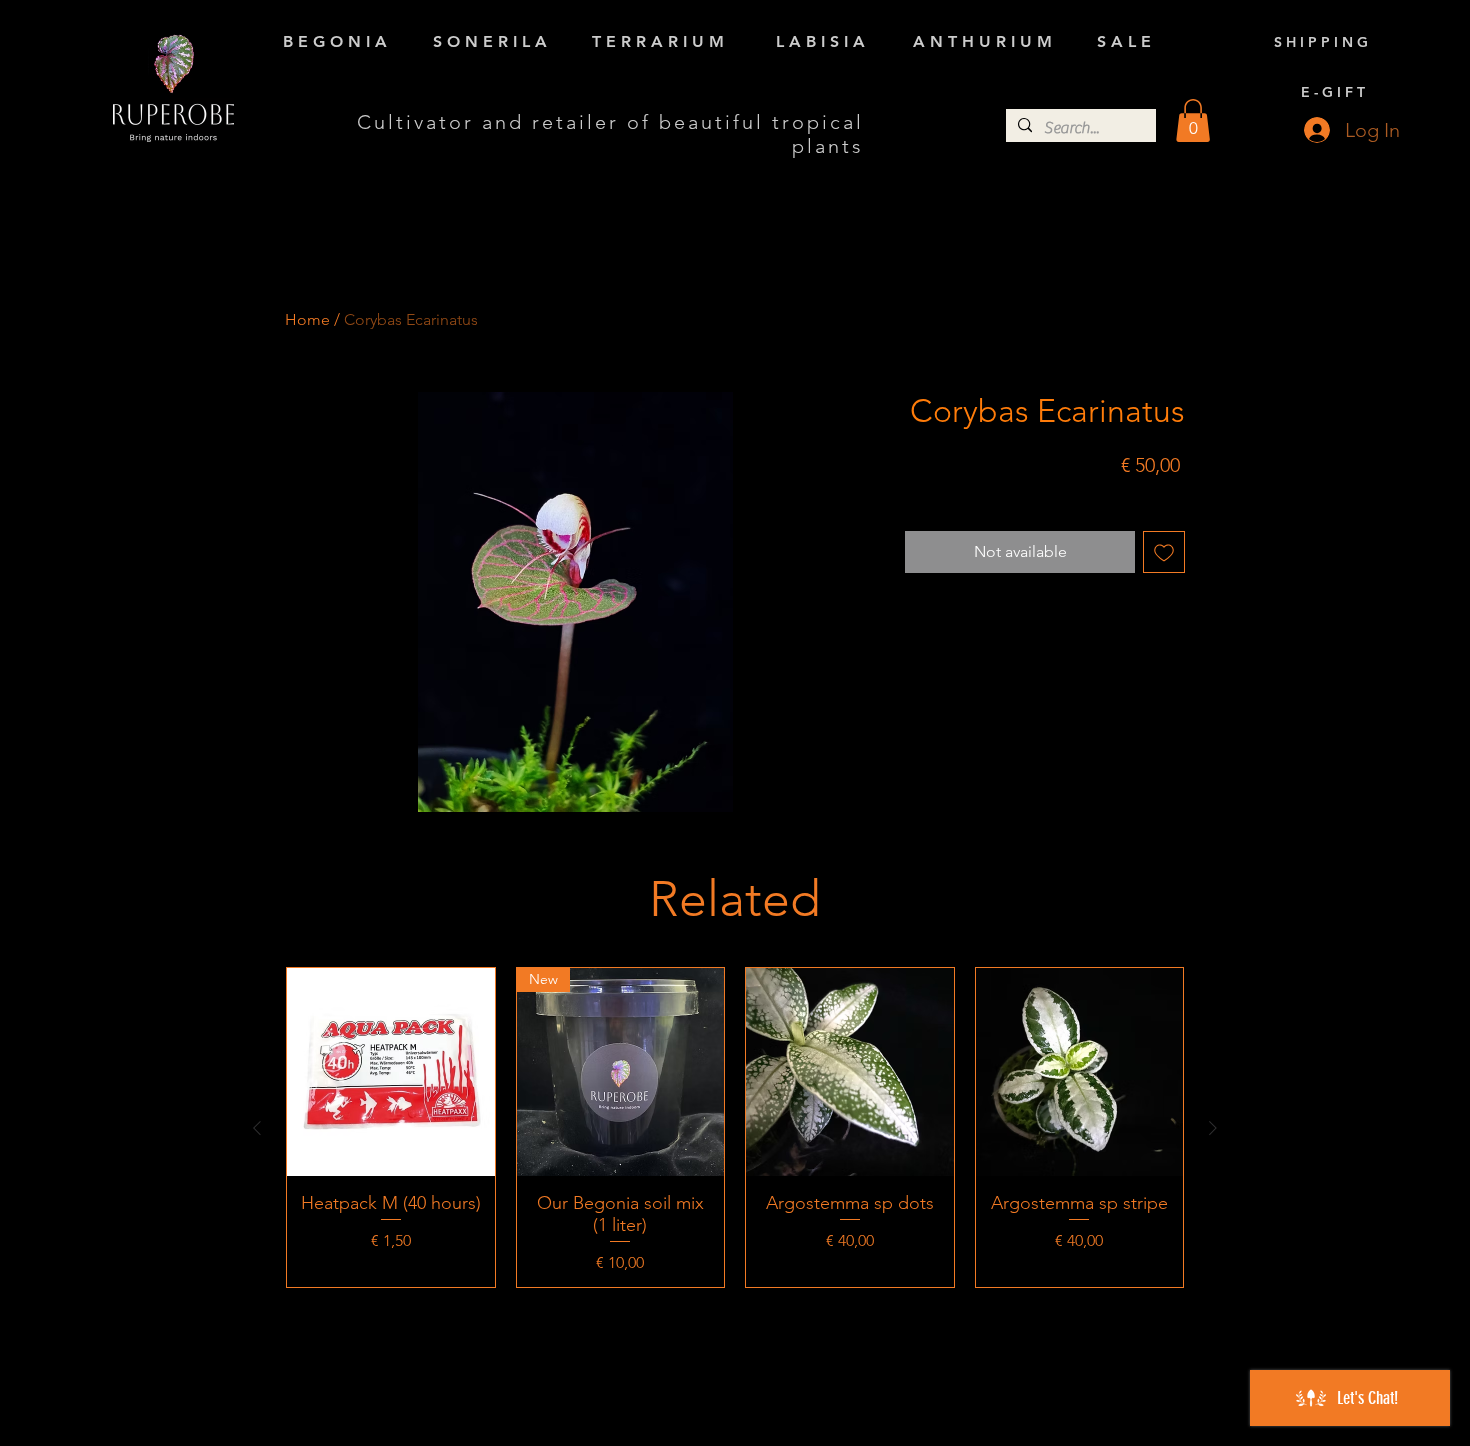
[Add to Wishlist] (1164, 552)
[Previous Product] (257, 1128)
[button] (1193, 120)
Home (307, 319)
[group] (735, 1127)
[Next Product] (1213, 1128)
